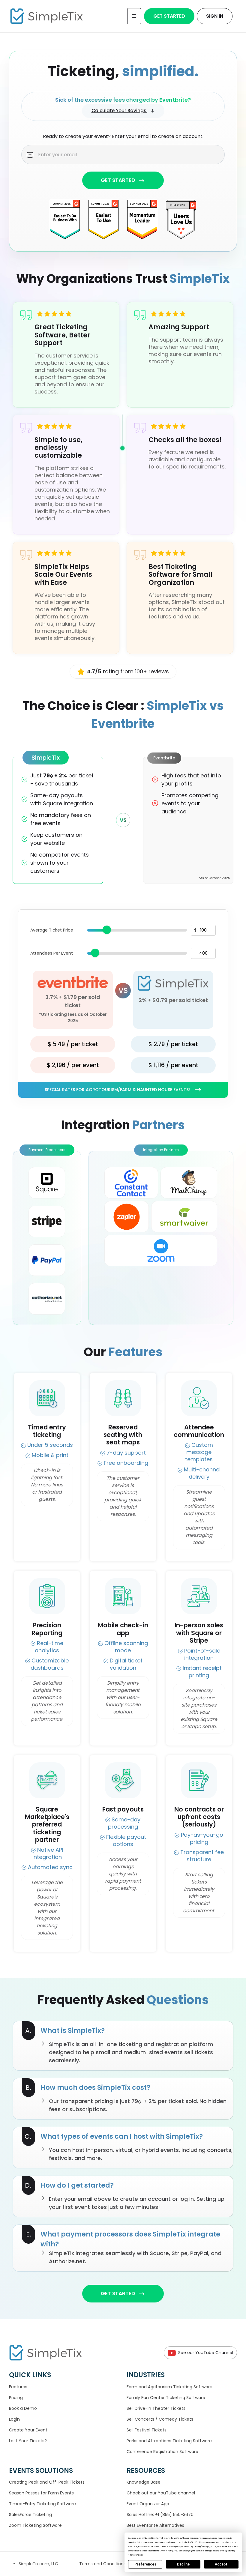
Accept (221, 2564)
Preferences (145, 2564)
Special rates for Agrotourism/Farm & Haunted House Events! (117, 1090)
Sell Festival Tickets (147, 2430)
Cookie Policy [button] (166, 2551)
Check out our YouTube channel (161, 2493)
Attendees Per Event (52, 953)
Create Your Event (28, 2430)
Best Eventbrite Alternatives (155, 2525)
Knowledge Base (144, 2482)
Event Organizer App (148, 2504)
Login (14, 2419)
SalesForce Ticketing (30, 2515)
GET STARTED (118, 180)
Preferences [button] (135, 2555)
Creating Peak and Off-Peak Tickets (47, 2482)
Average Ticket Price (52, 930)
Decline (183, 2564)
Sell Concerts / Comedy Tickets (160, 2419)
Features (18, 2387)
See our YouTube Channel (206, 2353)
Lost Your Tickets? (28, 2441)
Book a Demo (23, 2408)
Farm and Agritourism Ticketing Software (169, 2387)
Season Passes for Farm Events (41, 2493)
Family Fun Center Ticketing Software (166, 2398)
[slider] (107, 930)
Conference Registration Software (162, 2452)
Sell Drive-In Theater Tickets (156, 2408)
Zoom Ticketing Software (35, 2525)
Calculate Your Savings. (119, 111)
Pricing (16, 2398)
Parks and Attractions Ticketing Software (169, 2441)
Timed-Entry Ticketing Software (42, 2504)
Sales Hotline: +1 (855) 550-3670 (160, 2515)
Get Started (169, 16)
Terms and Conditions (103, 2564)
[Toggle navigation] (134, 16)
